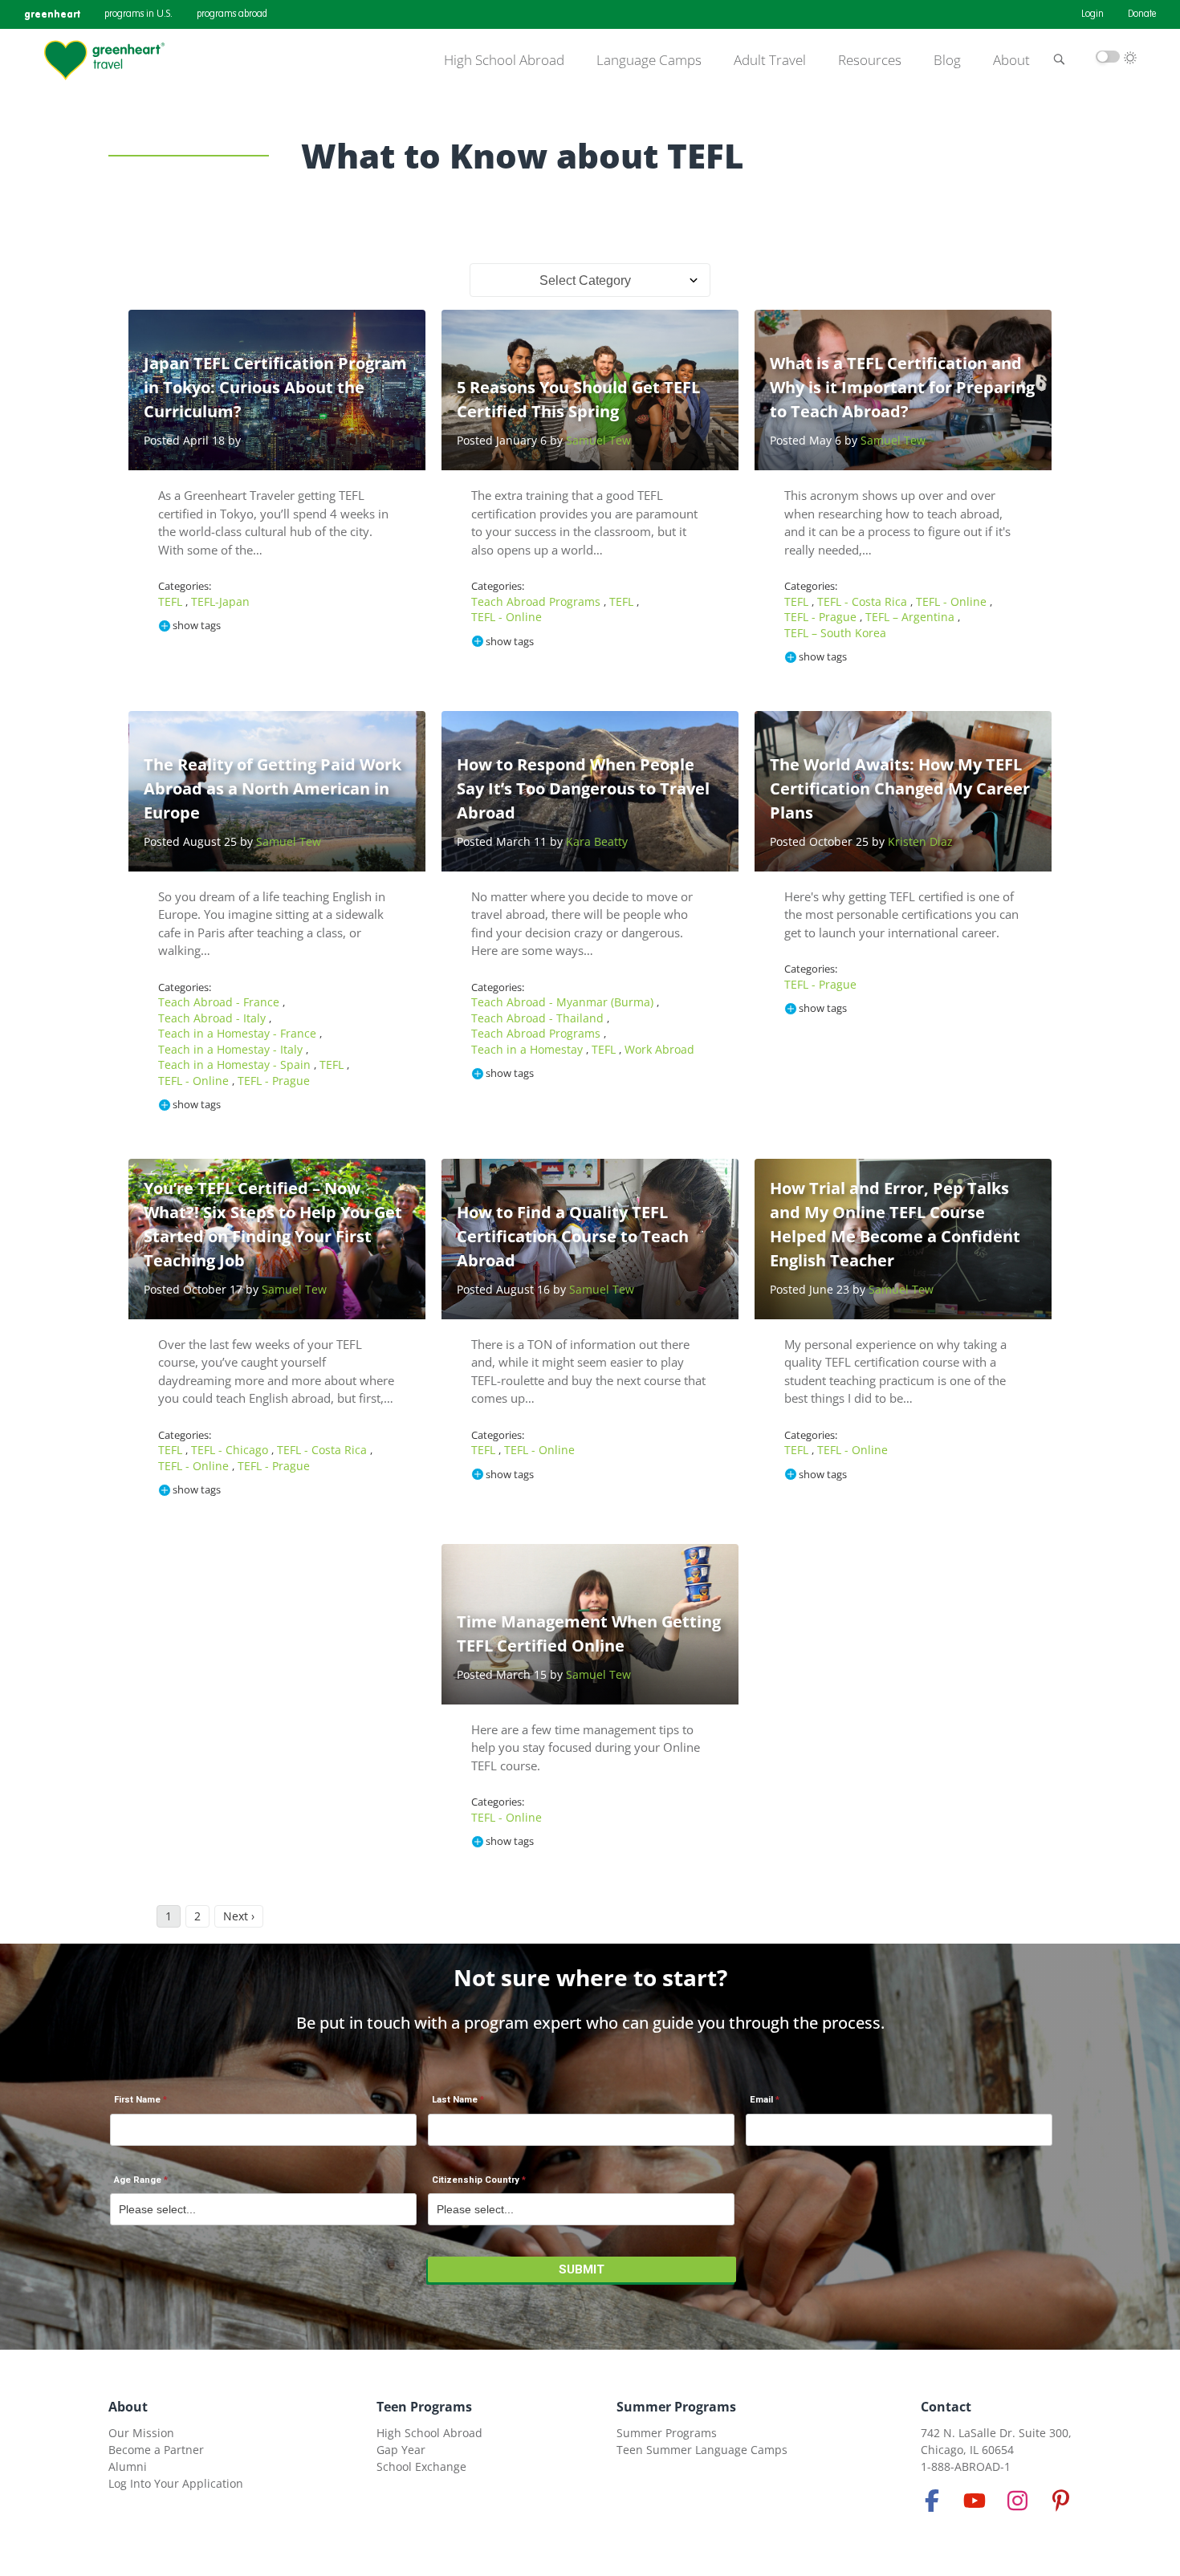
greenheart (52, 14)
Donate (1142, 14)
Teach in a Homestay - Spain (236, 1065)
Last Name (455, 2100)
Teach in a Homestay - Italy (232, 1049)
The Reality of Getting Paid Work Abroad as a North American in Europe (273, 788)
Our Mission (141, 2433)
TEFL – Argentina (911, 617)
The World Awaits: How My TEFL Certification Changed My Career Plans (900, 788)
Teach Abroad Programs (537, 601)
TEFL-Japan (220, 601)
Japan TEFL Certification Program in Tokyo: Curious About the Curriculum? (275, 387)
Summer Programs (676, 2407)
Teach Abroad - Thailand (539, 1018)
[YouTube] (975, 2501)
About (1011, 60)
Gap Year (401, 2450)
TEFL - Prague (822, 617)
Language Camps (649, 60)
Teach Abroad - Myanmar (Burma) (564, 1002)
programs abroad (232, 14)
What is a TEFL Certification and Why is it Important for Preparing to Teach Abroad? (902, 387)
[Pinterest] (1060, 2501)
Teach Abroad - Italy (214, 1018)
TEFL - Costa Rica (864, 601)
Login (1093, 14)
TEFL (172, 601)
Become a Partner (156, 2450)
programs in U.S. (138, 14)
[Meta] (932, 2501)
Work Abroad (659, 1049)
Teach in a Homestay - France (239, 1033)
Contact (946, 2407)
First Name (137, 2100)
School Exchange (421, 2466)
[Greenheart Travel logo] (104, 60)
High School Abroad (504, 60)
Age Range (138, 2180)
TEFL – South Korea (835, 633)
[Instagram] (1018, 2501)
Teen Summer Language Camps (702, 2450)
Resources (870, 60)
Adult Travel (770, 60)
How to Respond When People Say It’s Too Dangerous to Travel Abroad (583, 788)
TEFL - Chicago (231, 1450)
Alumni (128, 2466)
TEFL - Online (507, 617)
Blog (947, 60)
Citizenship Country (476, 2180)
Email (761, 2100)
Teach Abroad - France (220, 1002)
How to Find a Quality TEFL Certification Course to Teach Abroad (573, 1236)
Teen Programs (424, 2407)
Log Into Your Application (176, 2483)
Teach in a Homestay (529, 1049)
